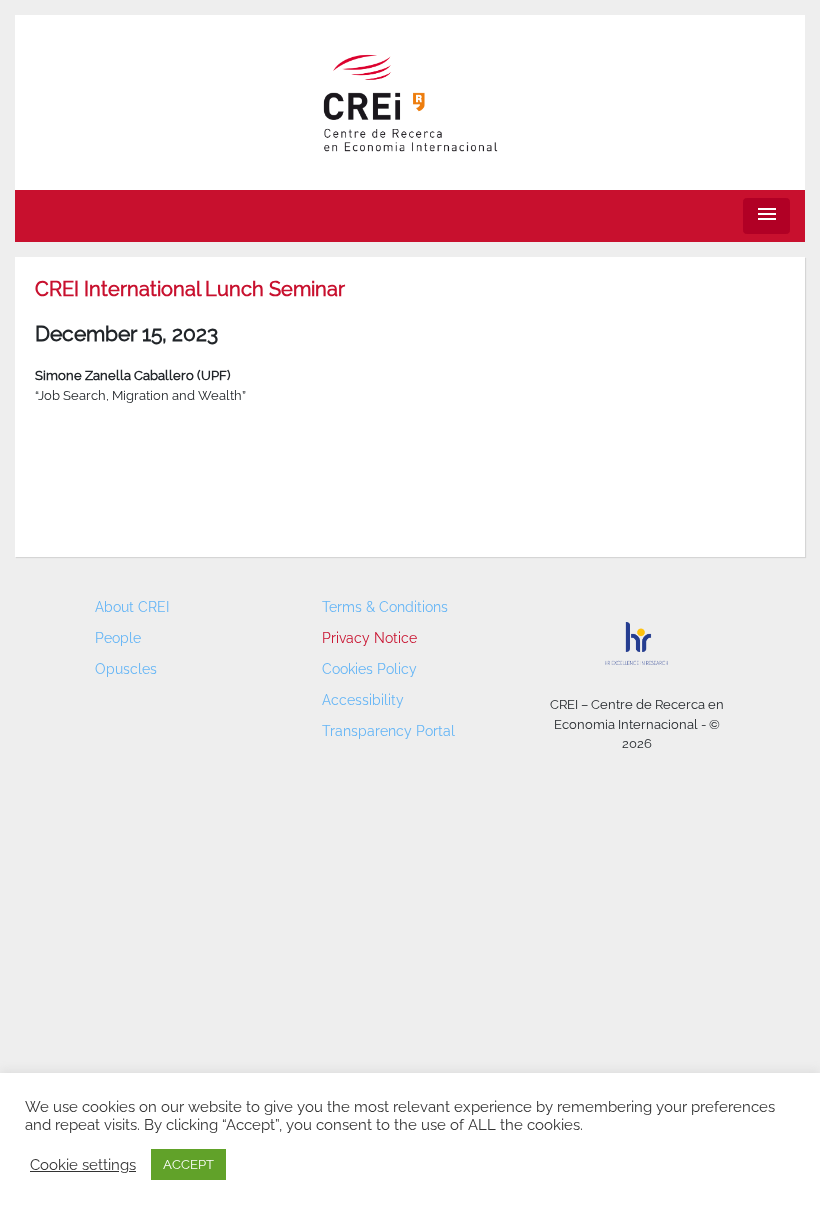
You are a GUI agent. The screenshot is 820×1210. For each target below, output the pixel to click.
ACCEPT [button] (188, 1164)
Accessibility (363, 700)
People (118, 638)
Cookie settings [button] (83, 1164)
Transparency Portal (388, 731)
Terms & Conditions (385, 607)
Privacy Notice (369, 638)
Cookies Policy (369, 669)
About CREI (132, 607)
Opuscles (126, 669)
